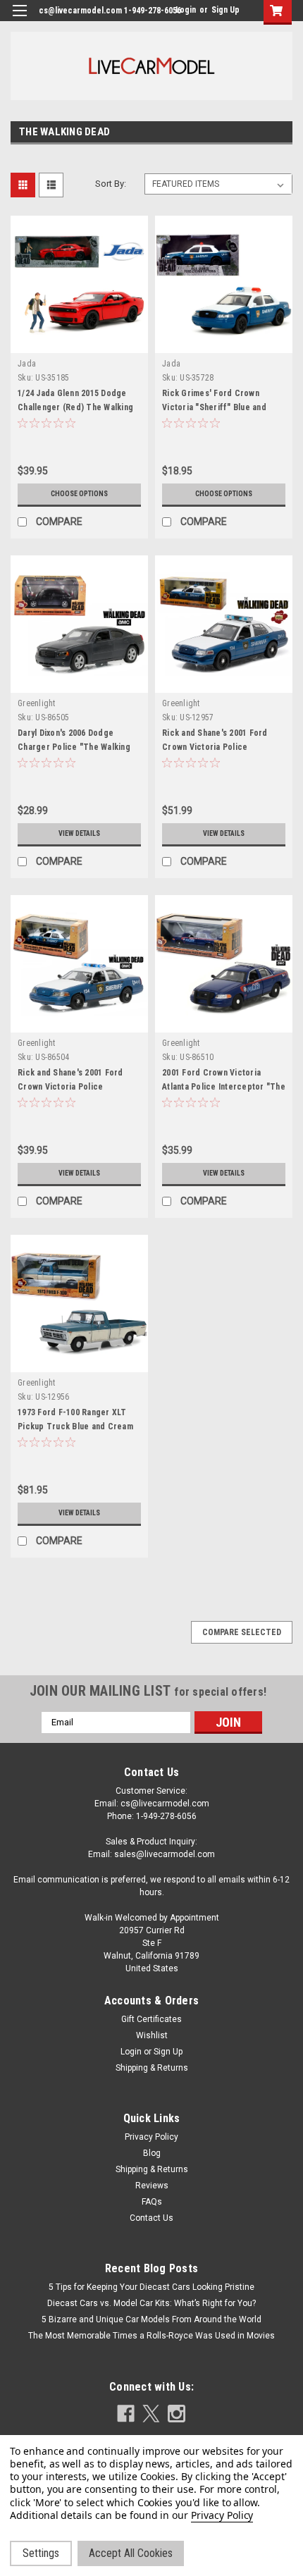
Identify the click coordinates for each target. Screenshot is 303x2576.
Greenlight (37, 703)
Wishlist (152, 2035)
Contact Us (151, 2218)
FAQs (152, 2202)
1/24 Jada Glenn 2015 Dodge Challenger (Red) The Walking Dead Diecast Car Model (75, 407)
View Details (79, 833)
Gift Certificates (151, 2019)
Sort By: (111, 184)
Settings (41, 2553)
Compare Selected (242, 1632)
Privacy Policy (151, 2137)
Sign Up (225, 10)
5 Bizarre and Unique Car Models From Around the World (151, 2319)
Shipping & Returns (152, 2068)
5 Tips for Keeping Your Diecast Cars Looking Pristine (151, 2287)
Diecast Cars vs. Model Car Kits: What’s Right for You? (151, 2303)
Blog (152, 2153)
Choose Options (79, 494)
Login (186, 10)
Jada (27, 364)
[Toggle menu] (19, 19)
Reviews (152, 2186)
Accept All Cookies (131, 2553)
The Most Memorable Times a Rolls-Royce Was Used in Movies (151, 2336)
